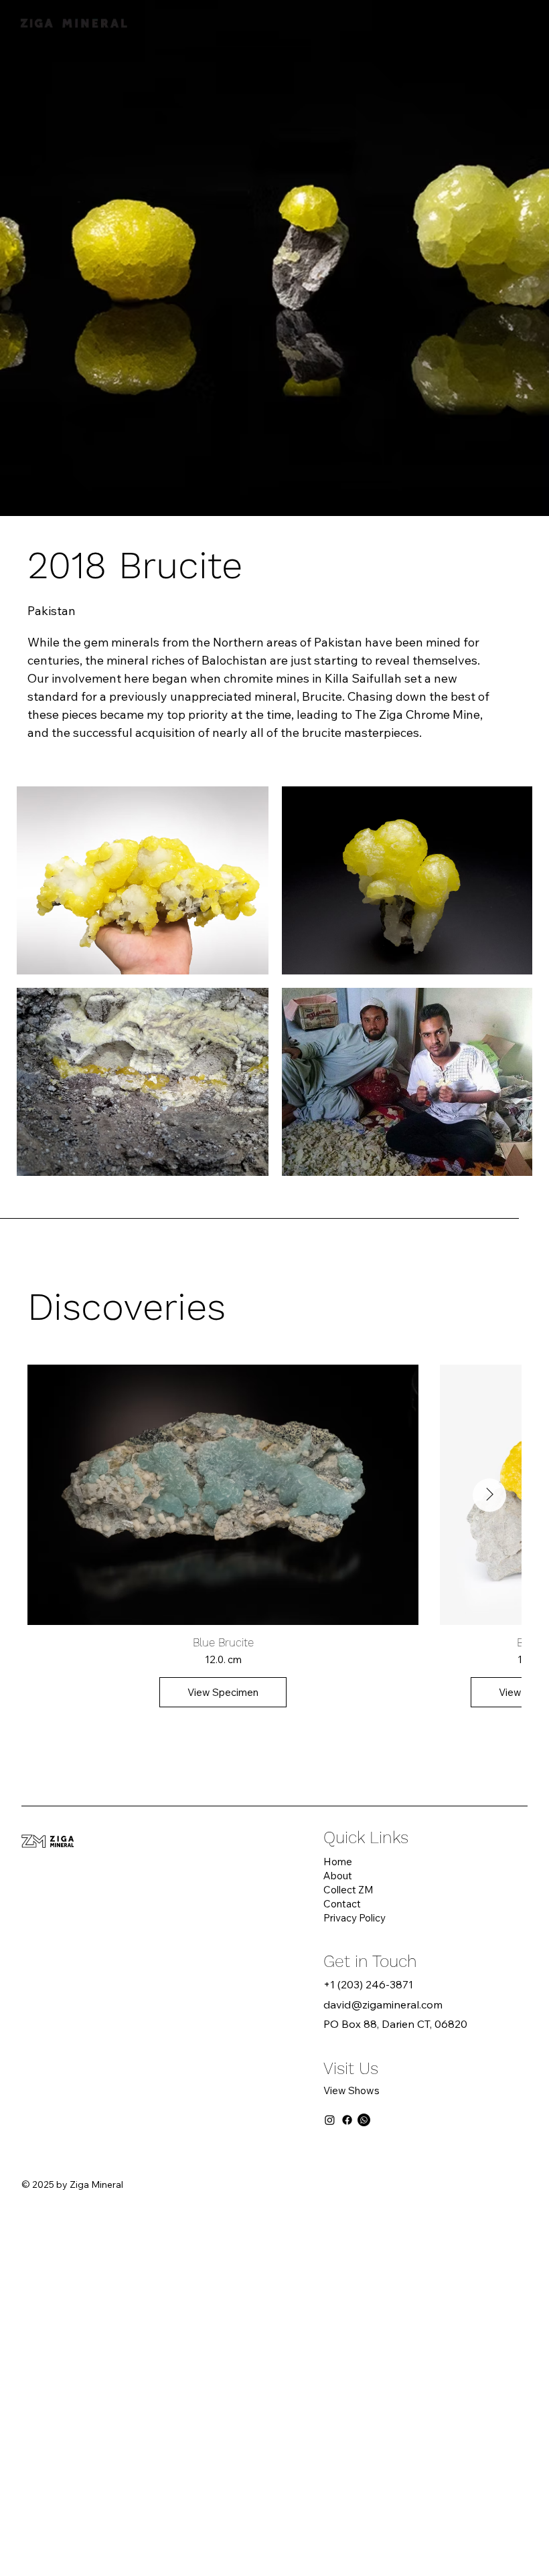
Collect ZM (348, 1890)
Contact (342, 1904)
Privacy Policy (355, 1918)
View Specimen (223, 1692)
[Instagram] (330, 2120)
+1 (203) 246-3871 (368, 1984)
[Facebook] (347, 2120)
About (338, 1876)
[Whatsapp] (364, 2120)
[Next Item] (489, 1495)
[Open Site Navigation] (512, 20)
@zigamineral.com (397, 2004)
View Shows (351, 2090)
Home (338, 1862)
